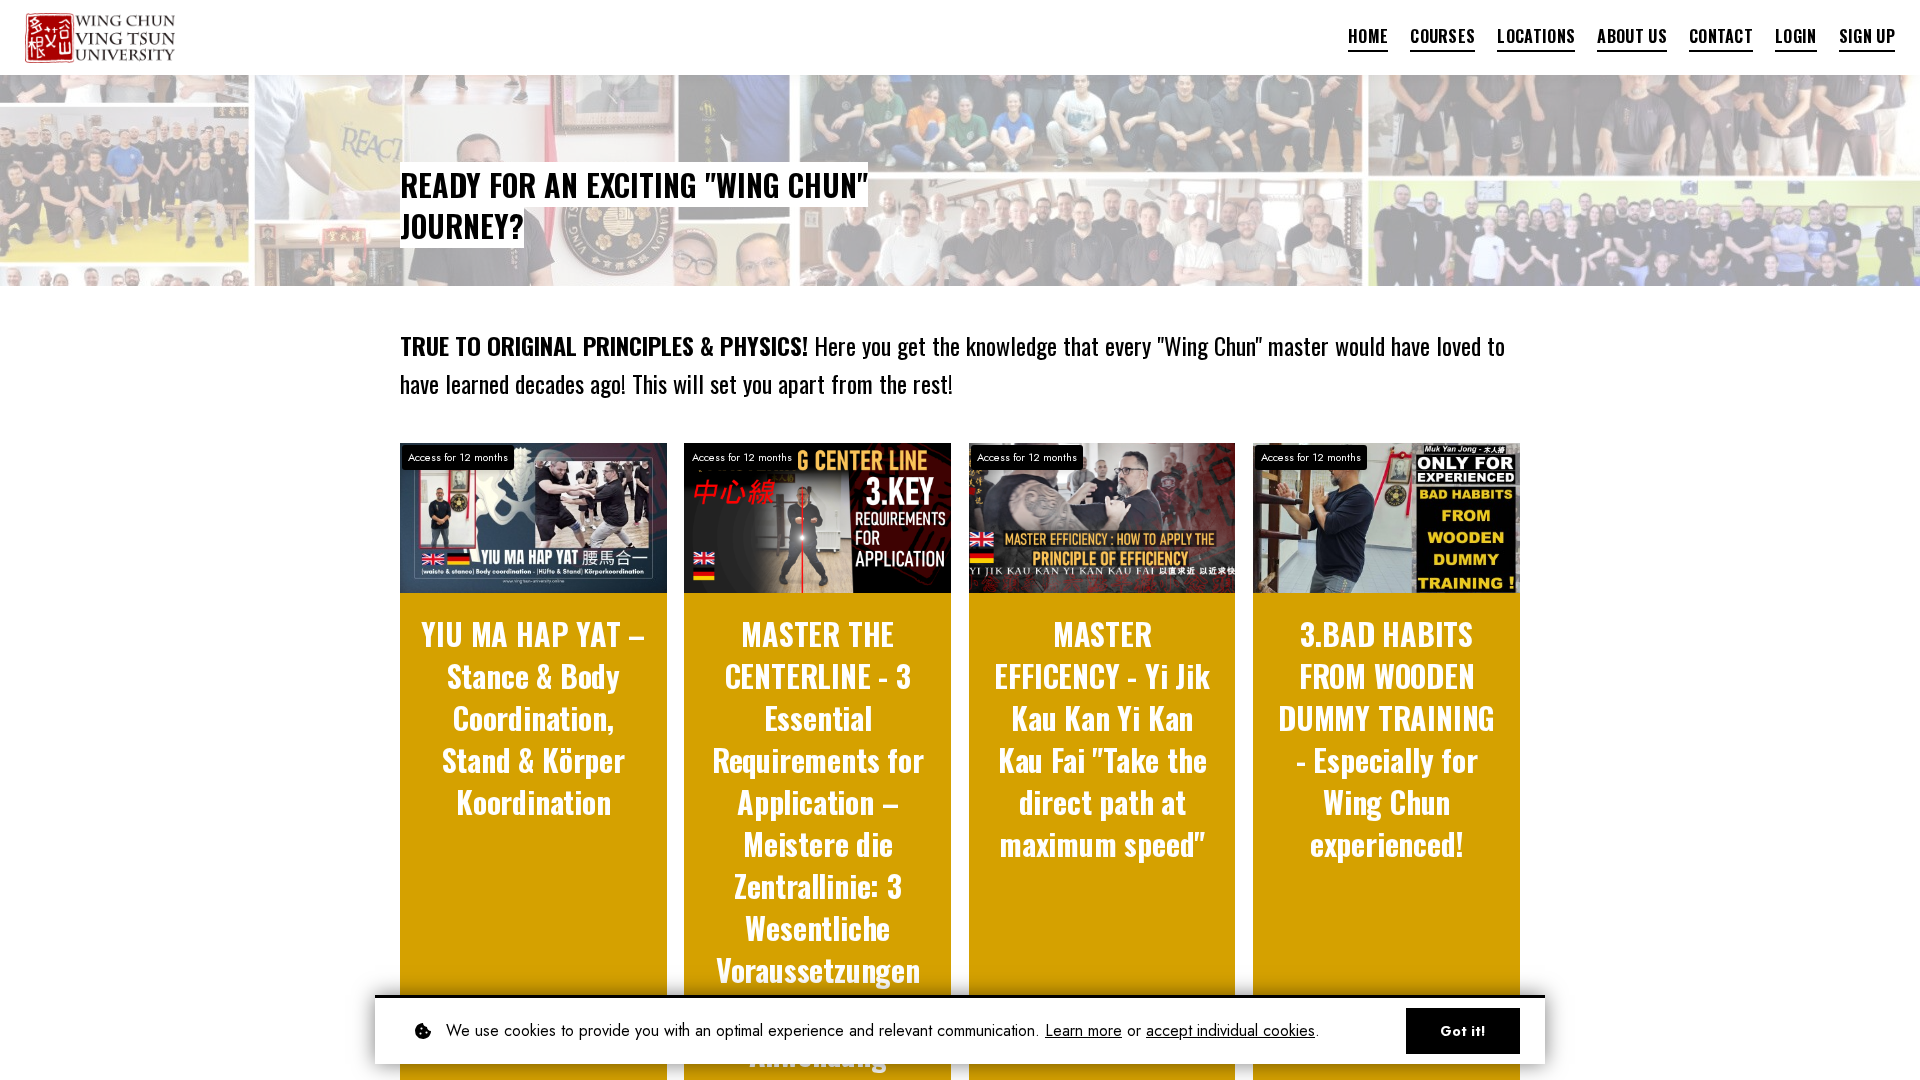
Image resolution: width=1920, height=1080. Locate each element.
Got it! (1463, 1031)
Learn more (1083, 1030)
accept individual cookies (1230, 1030)
